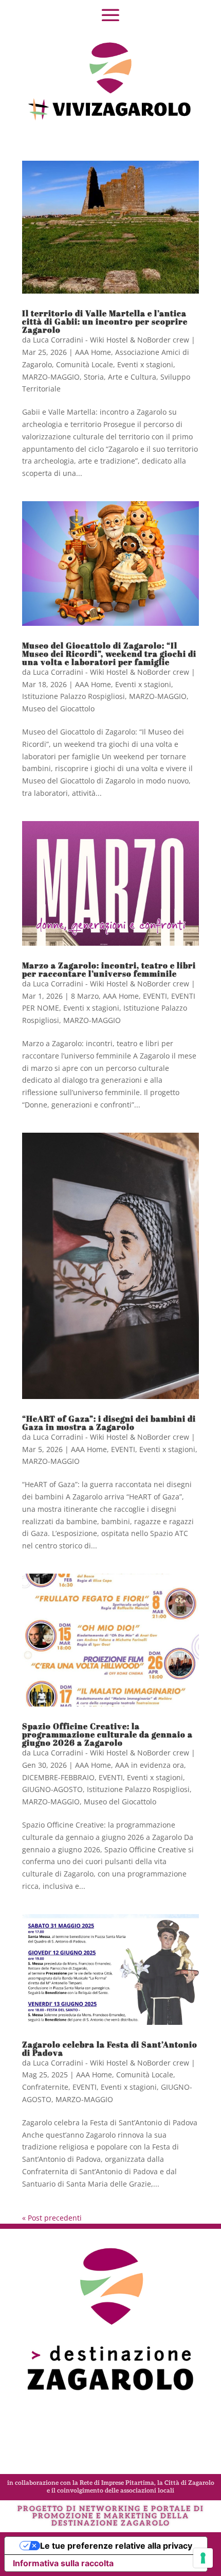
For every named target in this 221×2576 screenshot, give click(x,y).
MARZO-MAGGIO (51, 377)
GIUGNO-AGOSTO (52, 1789)
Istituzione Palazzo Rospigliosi (73, 696)
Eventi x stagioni (145, 364)
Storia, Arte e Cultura (120, 377)
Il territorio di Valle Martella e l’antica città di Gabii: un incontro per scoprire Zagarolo (105, 321)
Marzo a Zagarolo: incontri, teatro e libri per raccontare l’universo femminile (109, 969)
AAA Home (93, 352)
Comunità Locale (85, 364)
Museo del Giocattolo (58, 709)
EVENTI (155, 996)
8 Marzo (85, 996)
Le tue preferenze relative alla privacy (116, 2546)
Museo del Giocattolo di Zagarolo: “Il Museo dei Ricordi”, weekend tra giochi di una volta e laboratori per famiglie (109, 654)
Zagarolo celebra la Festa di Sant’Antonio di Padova (110, 2049)
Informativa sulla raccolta (63, 2563)
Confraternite (45, 2087)
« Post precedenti (52, 2218)
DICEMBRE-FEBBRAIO (58, 1777)
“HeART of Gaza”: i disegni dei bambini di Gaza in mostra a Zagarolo (109, 1423)
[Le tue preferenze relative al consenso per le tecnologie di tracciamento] (203, 2558)
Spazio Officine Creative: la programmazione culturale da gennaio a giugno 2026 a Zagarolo (107, 1734)
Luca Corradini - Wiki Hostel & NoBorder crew (111, 340)
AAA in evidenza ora (150, 1765)
